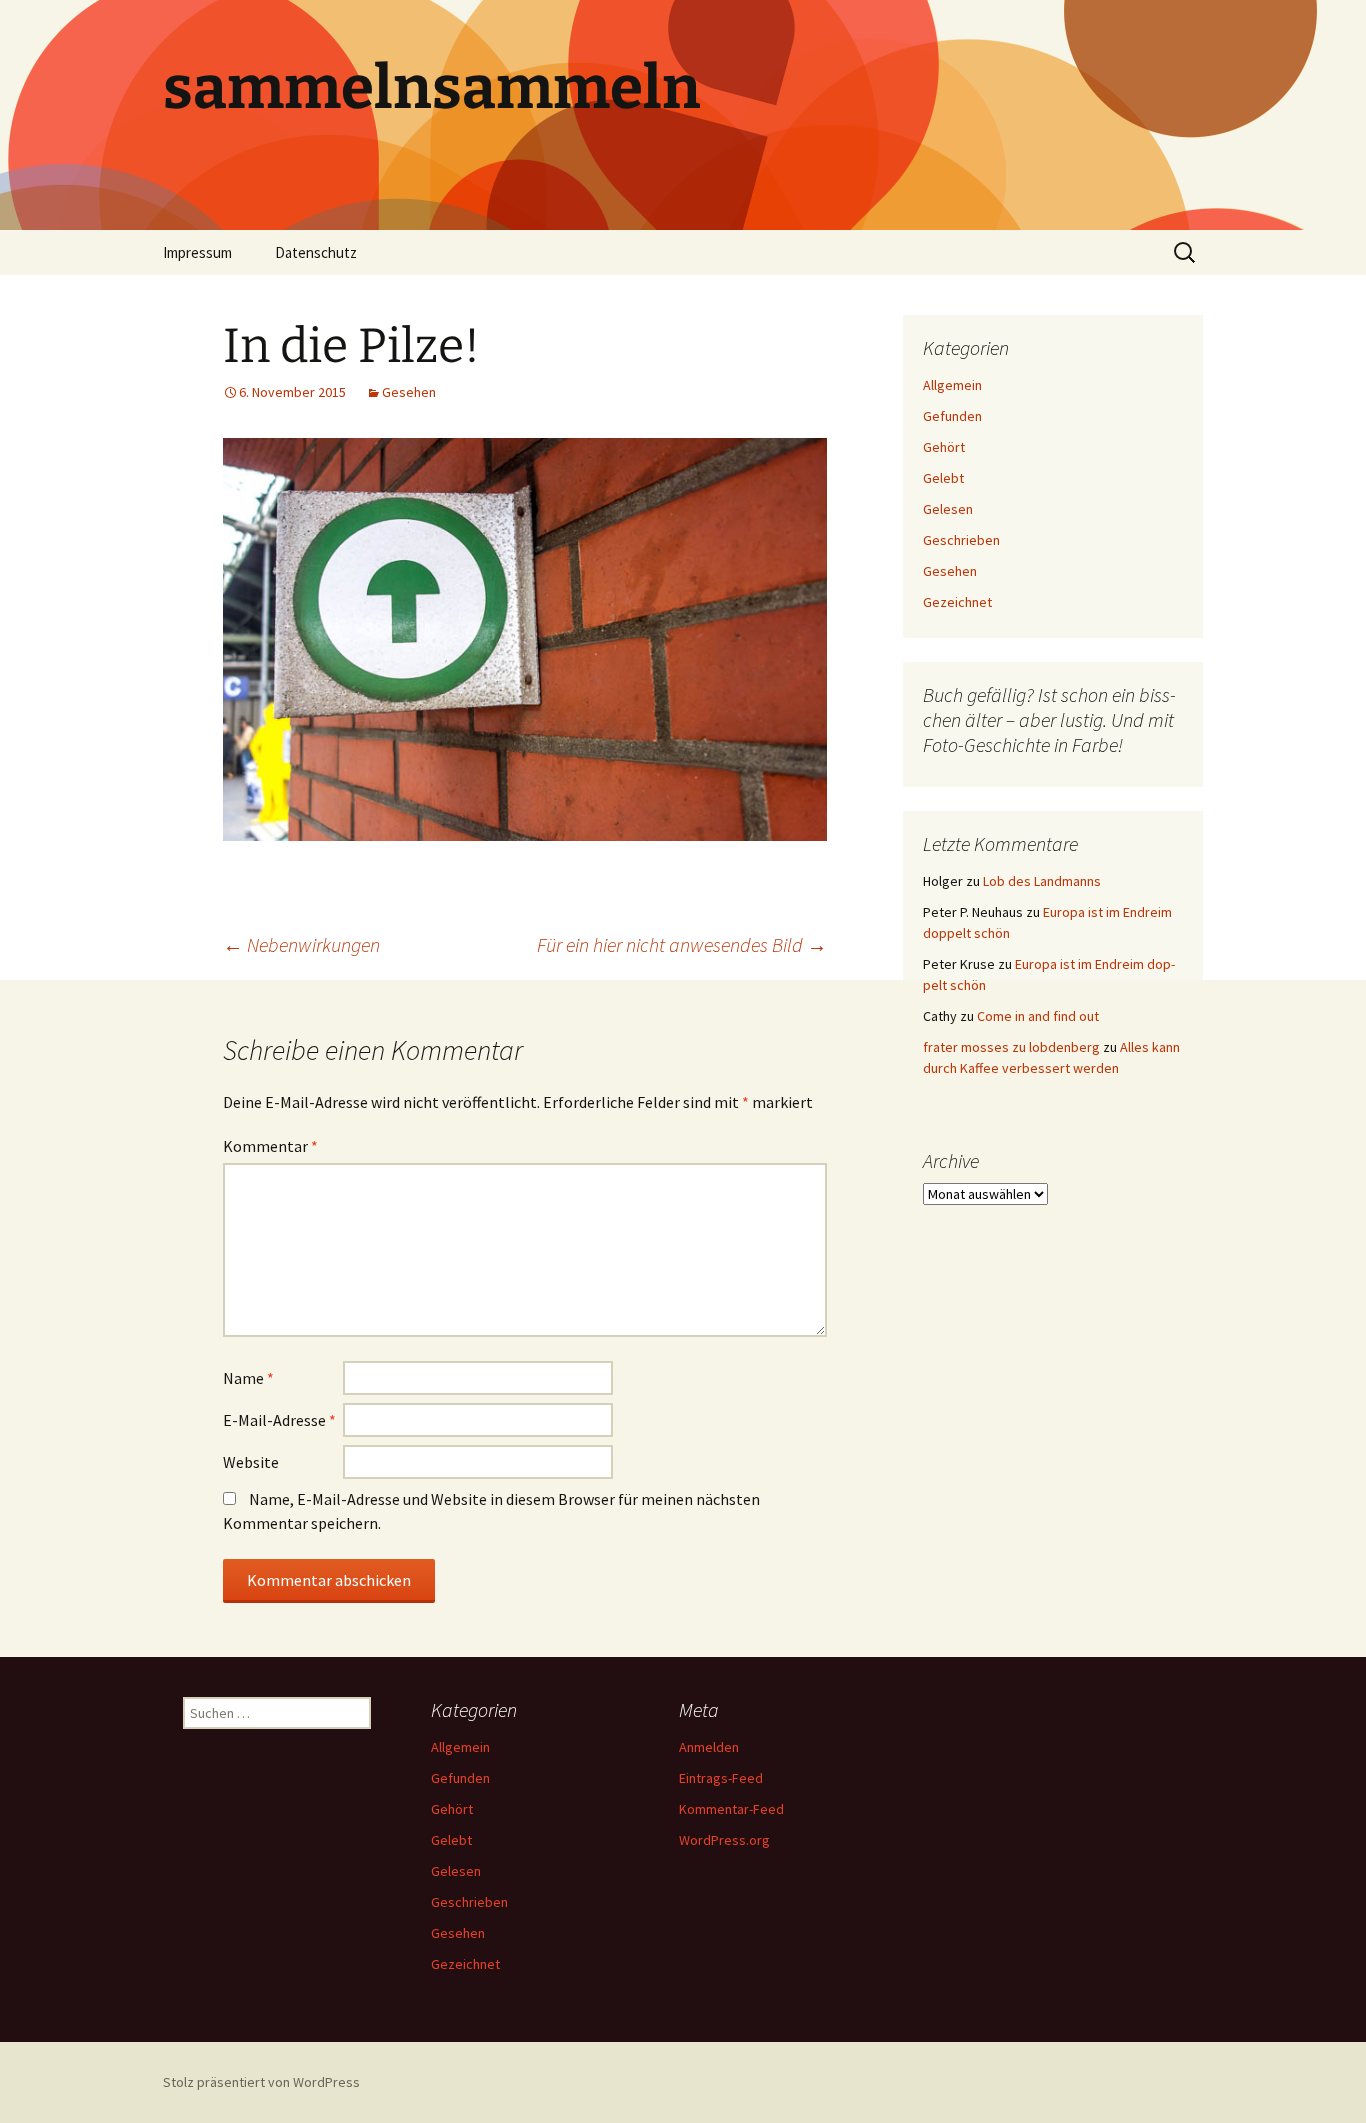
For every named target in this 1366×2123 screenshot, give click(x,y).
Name (248, 1378)
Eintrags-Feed (721, 1778)
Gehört (944, 447)
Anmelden (709, 1747)
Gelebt (943, 478)
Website (251, 1462)
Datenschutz (316, 252)
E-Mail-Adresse (279, 1420)
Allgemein (952, 385)
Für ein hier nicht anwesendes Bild (682, 944)
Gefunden (952, 416)
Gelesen (948, 509)
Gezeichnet (957, 602)
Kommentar (270, 1146)
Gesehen (409, 392)
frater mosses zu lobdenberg (1011, 1047)
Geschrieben (961, 540)
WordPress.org (724, 1840)
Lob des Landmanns (1042, 881)
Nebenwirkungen (301, 944)
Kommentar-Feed (731, 1809)
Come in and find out (1038, 1016)
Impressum (197, 252)
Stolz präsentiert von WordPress (261, 2082)
